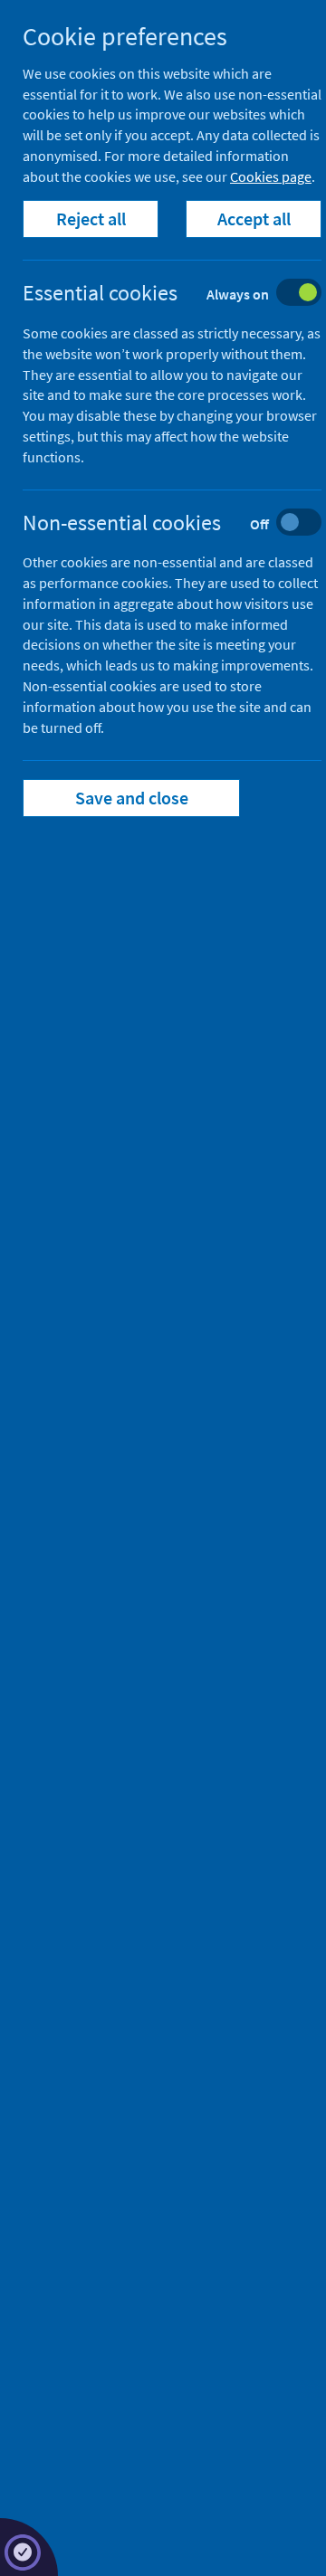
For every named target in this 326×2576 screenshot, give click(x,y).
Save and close (132, 798)
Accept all (254, 219)
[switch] (186, 295)
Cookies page (271, 176)
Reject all (91, 219)
